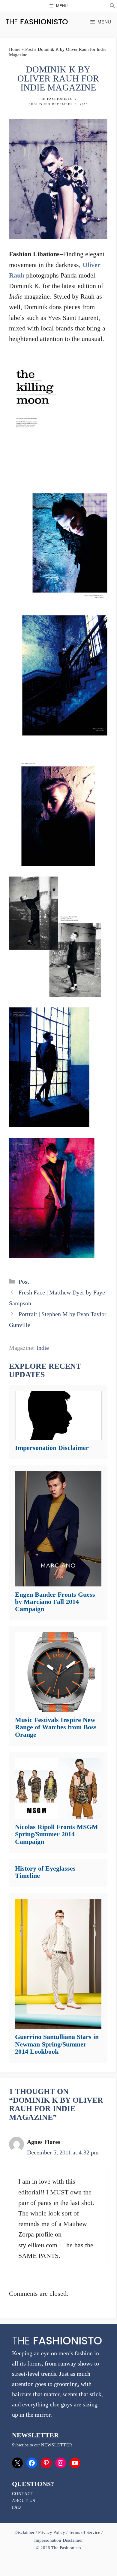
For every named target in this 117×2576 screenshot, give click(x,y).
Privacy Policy (52, 2532)
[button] (112, 7)
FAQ (16, 2507)
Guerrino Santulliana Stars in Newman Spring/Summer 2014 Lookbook (57, 2044)
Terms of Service (84, 2532)
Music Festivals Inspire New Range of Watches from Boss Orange (56, 1727)
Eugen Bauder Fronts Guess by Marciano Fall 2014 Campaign (55, 1602)
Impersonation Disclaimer (52, 1448)
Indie (43, 1348)
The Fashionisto (55, 99)
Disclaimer (25, 2532)
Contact (23, 2494)
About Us (24, 2501)
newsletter (57, 2445)
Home (15, 49)
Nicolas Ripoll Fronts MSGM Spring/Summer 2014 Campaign (57, 1834)
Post (29, 49)
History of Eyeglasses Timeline (45, 1872)
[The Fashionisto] (37, 22)
